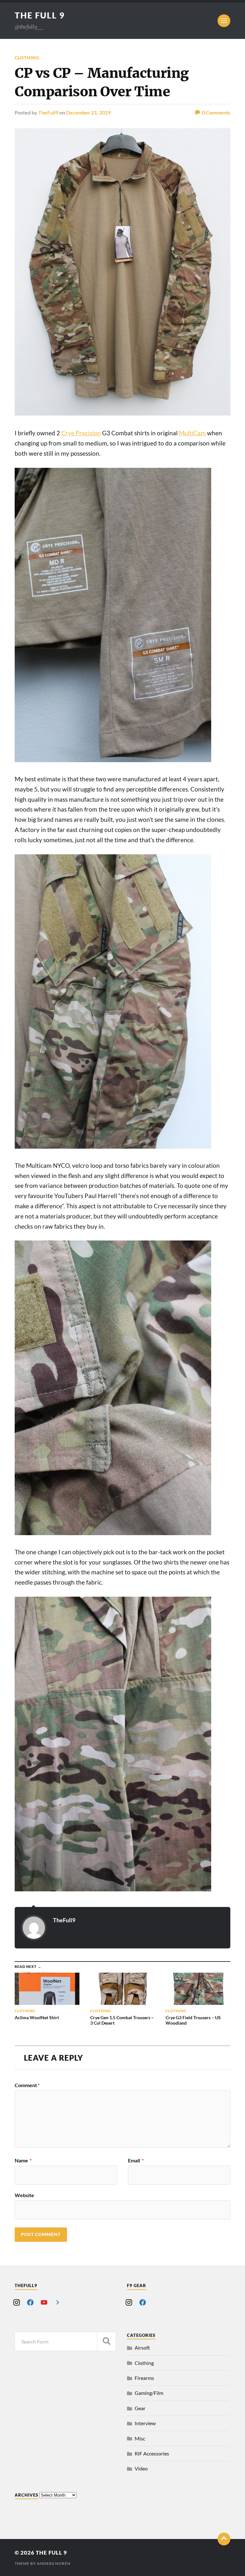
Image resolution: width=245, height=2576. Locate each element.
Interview (145, 2423)
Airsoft (142, 2348)
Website (24, 2195)
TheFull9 (48, 112)
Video (141, 2468)
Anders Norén (54, 2563)
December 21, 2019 (88, 112)
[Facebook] (30, 2302)
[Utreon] (58, 2302)
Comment (27, 2085)
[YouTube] (44, 2302)
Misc (140, 2438)
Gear (140, 2408)
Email (136, 2160)
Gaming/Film (149, 2393)
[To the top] (224, 2539)
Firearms (144, 2378)
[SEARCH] (107, 2341)
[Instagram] (17, 2302)
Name (23, 2160)
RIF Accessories (152, 2453)
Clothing (27, 58)
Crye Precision (81, 433)
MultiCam (192, 433)
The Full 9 (40, 15)
